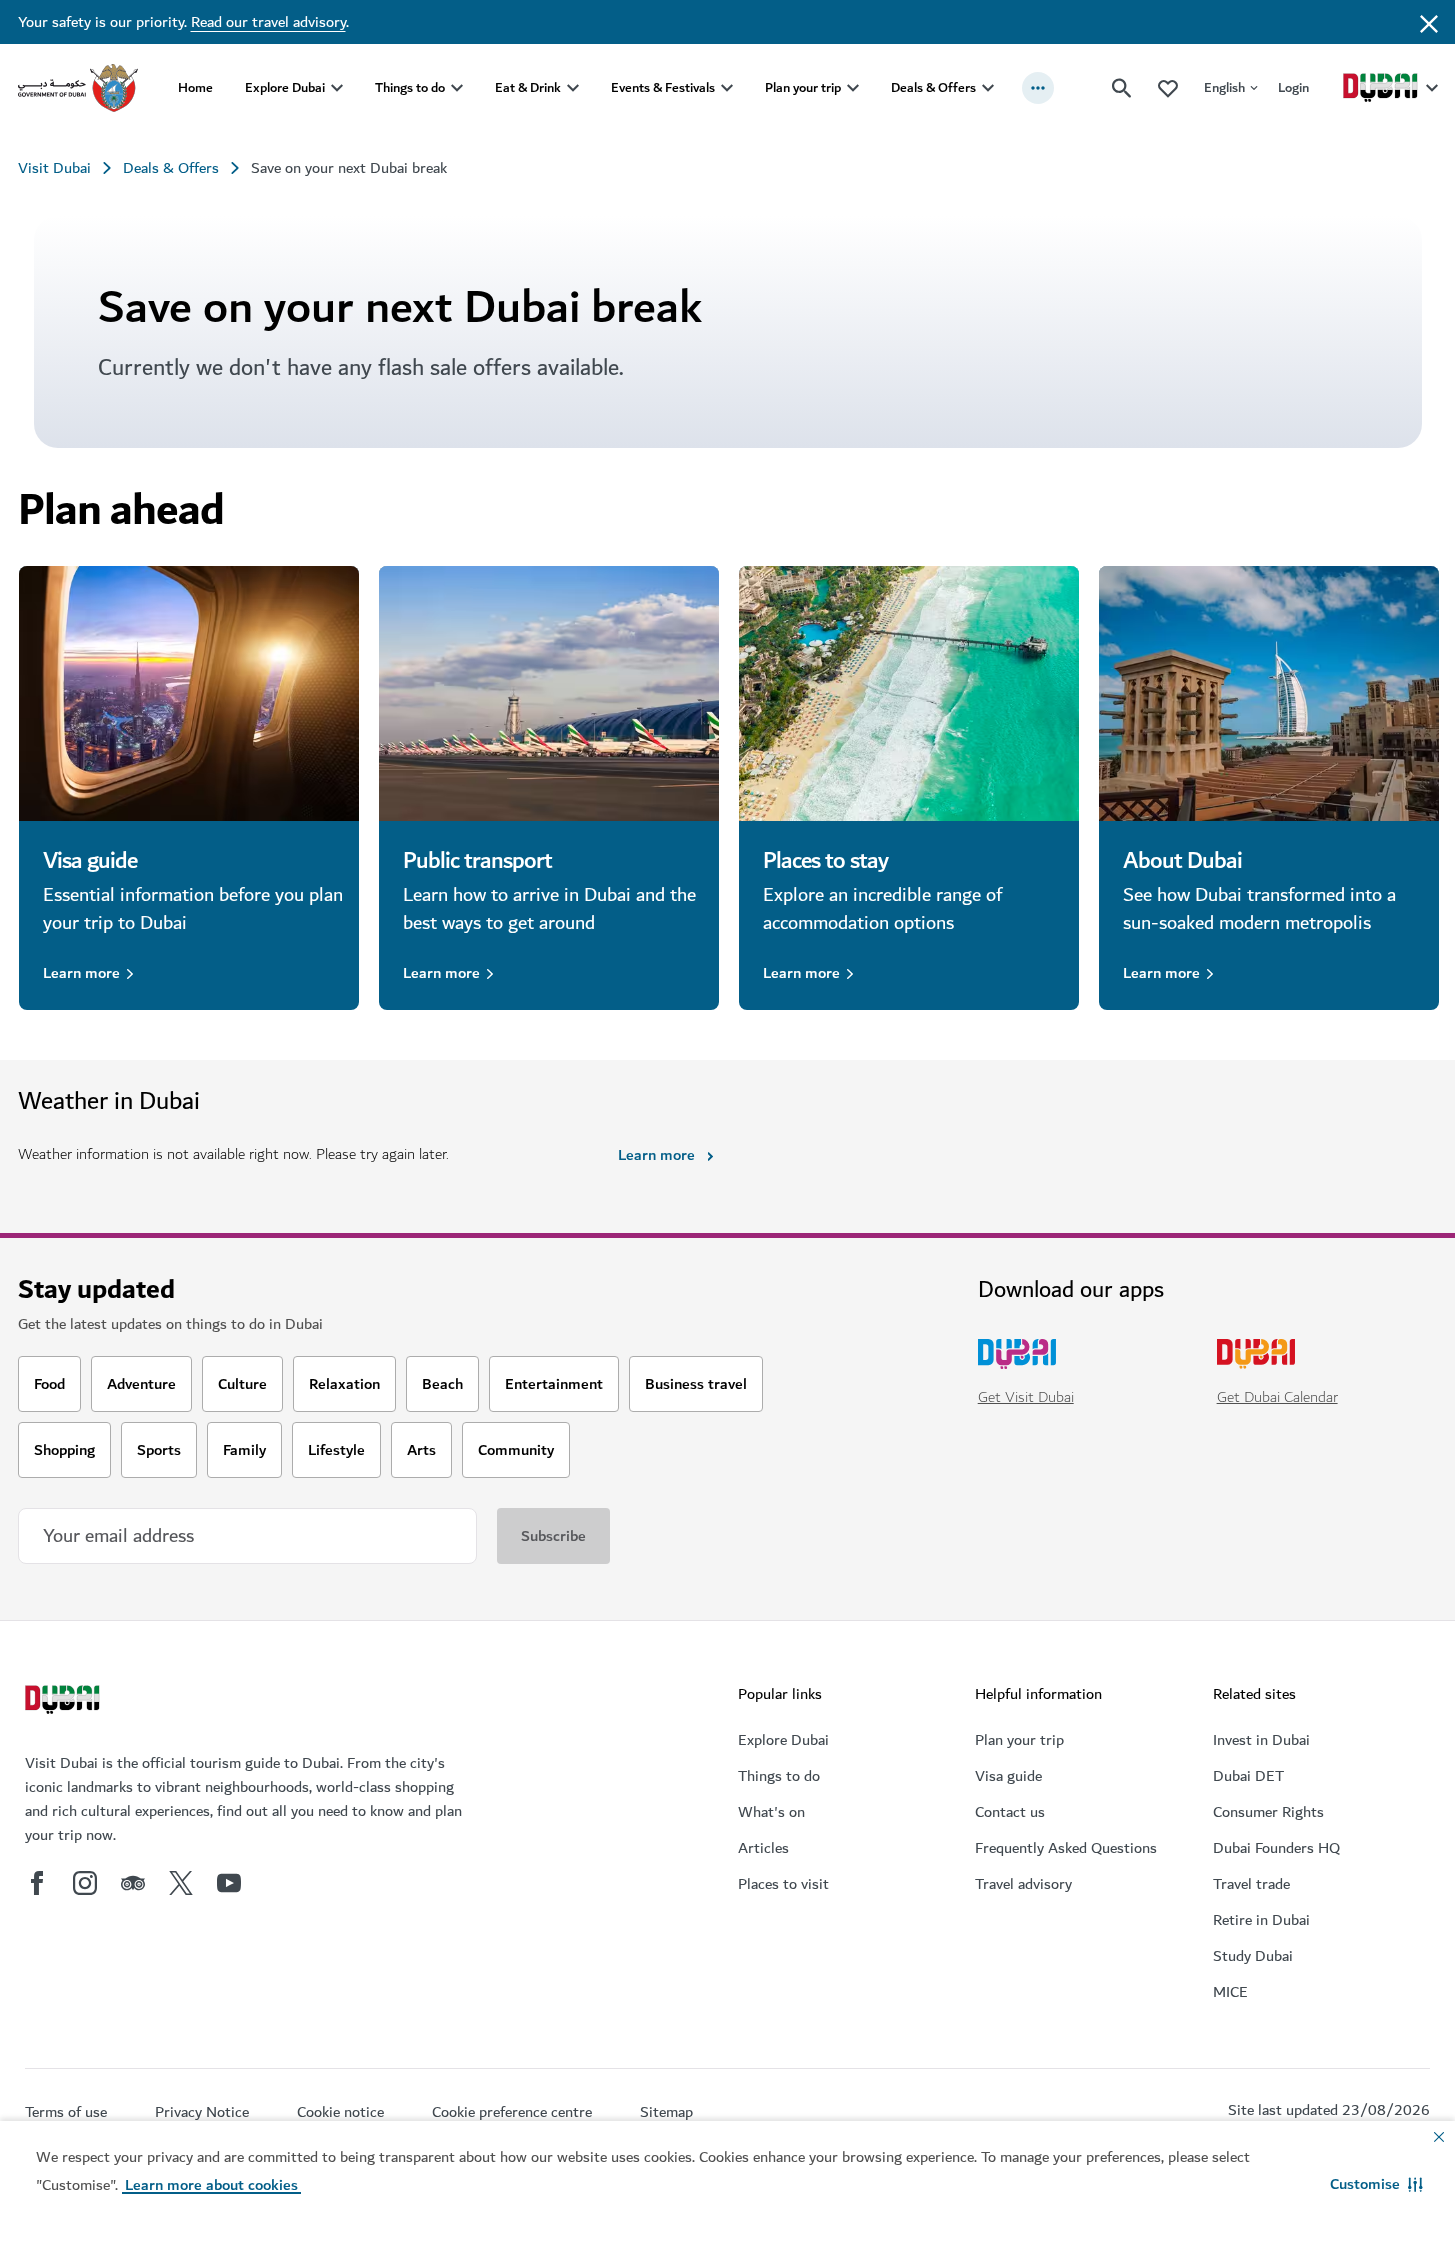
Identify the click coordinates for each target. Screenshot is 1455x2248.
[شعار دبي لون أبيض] (65, 1702)
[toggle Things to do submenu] (457, 88)
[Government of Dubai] (78, 88)
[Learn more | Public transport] (549, 693)
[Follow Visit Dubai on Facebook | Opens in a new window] (37, 1883)
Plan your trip (803, 87)
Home (195, 87)
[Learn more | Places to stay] (909, 693)
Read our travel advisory (268, 22)
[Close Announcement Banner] (1429, 22)
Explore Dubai (285, 87)
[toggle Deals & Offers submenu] (988, 88)
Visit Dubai (54, 168)
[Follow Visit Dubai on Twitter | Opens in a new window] (181, 1883)
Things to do (410, 87)
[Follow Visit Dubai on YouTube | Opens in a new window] (229, 1883)
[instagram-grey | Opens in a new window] (85, 1883)
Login (1293, 87)
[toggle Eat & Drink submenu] (573, 88)
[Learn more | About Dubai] (1269, 693)
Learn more (81, 973)
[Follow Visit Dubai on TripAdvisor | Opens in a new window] (133, 1883)
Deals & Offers (933, 87)
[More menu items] (1038, 88)
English (1224, 87)
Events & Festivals (663, 87)
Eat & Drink (528, 87)
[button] (1376, 2184)
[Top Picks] (1168, 87)
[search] (1122, 88)
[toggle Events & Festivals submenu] (727, 88)
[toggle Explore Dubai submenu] (337, 88)
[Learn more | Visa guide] (189, 693)
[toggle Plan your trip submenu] (853, 88)
